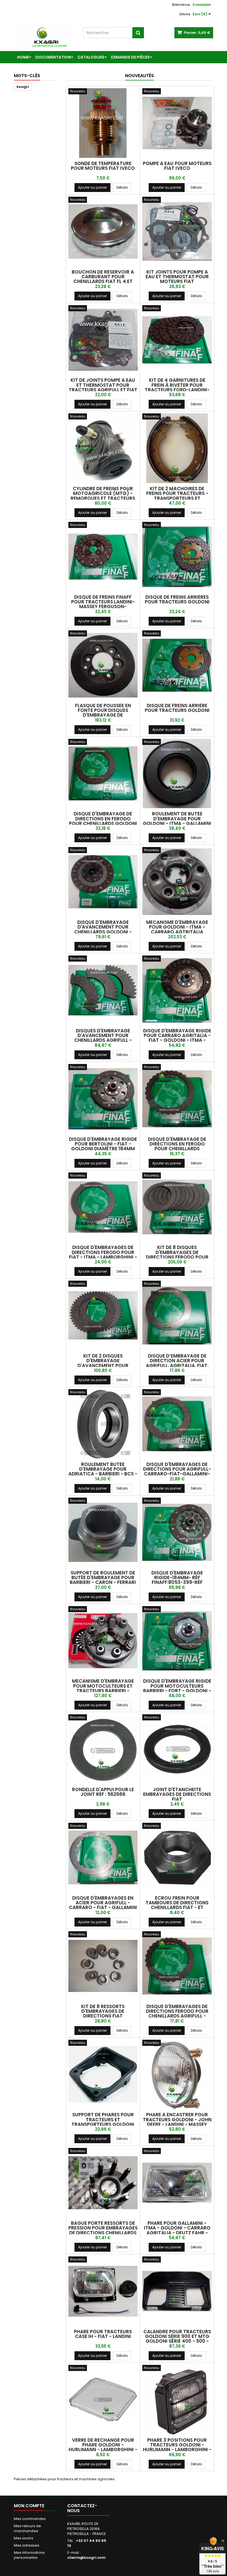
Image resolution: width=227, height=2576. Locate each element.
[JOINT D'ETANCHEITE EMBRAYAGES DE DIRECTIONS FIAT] (177, 1749)
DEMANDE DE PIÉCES (130, 57)
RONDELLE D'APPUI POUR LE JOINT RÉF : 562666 (103, 1792)
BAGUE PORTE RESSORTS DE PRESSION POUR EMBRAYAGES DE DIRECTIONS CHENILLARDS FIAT (103, 2230)
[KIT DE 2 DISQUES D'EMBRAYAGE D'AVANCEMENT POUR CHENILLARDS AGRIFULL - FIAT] (103, 1315)
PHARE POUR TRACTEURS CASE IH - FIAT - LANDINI (103, 2334)
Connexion (202, 5)
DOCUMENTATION (53, 57)
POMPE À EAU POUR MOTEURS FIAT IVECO (177, 166)
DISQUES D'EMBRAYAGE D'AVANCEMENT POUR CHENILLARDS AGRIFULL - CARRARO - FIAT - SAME (103, 1038)
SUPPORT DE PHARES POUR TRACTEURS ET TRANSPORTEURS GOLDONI (103, 2119)
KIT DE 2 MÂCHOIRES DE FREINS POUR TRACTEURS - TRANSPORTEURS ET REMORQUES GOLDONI (177, 496)
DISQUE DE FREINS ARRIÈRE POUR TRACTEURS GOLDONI (177, 708)
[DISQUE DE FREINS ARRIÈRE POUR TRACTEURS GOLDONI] (177, 665)
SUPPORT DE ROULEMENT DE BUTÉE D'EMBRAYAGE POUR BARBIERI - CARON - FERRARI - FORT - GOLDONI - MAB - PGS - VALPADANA (103, 1582)
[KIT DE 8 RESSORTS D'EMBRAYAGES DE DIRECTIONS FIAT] (103, 1966)
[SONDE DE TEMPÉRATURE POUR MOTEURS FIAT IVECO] (103, 123)
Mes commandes (30, 2519)
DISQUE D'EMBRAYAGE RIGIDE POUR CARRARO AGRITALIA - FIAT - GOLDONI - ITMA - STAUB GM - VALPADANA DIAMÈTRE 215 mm (177, 1040)
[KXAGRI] (44, 37)
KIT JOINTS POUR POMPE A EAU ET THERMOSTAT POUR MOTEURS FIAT (177, 277)
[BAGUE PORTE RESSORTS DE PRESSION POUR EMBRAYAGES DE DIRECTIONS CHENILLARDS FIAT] (103, 2183)
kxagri (23, 87)
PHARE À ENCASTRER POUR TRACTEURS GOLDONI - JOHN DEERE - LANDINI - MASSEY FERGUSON (177, 2122)
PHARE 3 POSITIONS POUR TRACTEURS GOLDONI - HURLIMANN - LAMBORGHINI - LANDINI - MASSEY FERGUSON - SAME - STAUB (177, 2450)
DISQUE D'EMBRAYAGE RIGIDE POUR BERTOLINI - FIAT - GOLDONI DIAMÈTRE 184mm (103, 1144)
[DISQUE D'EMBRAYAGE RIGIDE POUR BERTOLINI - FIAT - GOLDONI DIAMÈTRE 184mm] (103, 1099)
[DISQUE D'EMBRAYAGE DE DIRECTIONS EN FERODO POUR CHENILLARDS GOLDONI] (103, 774)
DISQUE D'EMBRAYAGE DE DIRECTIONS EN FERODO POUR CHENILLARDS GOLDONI (103, 819)
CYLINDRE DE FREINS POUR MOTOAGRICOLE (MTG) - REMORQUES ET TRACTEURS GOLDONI (103, 496)
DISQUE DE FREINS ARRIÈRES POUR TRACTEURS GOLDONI (177, 599)
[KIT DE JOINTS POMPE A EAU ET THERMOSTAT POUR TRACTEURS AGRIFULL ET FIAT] (103, 340)
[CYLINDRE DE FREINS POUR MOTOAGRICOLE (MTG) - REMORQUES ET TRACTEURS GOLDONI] (103, 448)
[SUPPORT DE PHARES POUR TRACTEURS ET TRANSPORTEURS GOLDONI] (103, 2075)
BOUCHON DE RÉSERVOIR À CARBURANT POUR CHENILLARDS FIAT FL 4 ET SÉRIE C (103, 279)
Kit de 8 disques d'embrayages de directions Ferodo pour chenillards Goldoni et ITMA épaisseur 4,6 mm (177, 1257)
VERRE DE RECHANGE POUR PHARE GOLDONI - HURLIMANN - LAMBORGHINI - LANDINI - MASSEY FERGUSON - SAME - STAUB (103, 2450)
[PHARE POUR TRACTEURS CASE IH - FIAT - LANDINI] (103, 2291)
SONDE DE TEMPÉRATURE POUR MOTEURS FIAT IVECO (103, 166)
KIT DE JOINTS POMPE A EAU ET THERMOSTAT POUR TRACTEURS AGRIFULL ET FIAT (103, 385)
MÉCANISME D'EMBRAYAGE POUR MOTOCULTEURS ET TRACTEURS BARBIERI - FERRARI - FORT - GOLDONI (103, 1688)
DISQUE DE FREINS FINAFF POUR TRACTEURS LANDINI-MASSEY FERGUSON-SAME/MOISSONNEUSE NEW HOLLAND (103, 607)
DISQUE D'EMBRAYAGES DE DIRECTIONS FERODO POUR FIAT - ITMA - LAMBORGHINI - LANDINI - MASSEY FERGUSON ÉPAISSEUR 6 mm (103, 1257)
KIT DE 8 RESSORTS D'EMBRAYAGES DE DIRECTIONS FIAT (103, 2011)
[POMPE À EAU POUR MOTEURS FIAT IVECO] (177, 123)
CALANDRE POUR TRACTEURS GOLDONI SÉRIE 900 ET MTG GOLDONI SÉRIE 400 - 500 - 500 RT (177, 2339)
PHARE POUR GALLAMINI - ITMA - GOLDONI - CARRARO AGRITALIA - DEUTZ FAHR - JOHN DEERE (177, 2230)
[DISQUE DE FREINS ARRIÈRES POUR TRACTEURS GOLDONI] (177, 557)
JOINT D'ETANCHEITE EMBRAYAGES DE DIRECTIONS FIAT (177, 1794)
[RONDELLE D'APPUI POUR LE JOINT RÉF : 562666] (103, 1749)
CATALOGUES (91, 57)
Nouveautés (140, 76)
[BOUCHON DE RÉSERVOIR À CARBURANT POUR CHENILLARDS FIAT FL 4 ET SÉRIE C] (103, 232)
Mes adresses (27, 2545)
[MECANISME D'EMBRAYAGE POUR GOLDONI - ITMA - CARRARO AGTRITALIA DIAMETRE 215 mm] (177, 882)
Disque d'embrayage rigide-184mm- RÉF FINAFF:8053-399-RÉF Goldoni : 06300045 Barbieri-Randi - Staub (177, 1582)
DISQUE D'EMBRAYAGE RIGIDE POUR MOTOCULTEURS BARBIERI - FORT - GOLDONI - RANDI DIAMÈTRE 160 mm (177, 1688)
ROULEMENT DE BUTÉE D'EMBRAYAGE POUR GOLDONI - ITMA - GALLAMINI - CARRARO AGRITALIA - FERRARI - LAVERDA (177, 823)
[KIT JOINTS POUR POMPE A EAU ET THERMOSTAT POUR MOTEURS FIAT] (177, 232)
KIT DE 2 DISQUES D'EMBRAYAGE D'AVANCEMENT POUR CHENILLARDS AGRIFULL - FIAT (103, 1363)
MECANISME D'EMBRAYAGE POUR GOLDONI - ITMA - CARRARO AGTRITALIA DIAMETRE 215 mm (177, 929)
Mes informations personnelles (29, 2555)
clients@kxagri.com (87, 2558)
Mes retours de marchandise (27, 2528)
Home (23, 57)
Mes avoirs (24, 2538)
